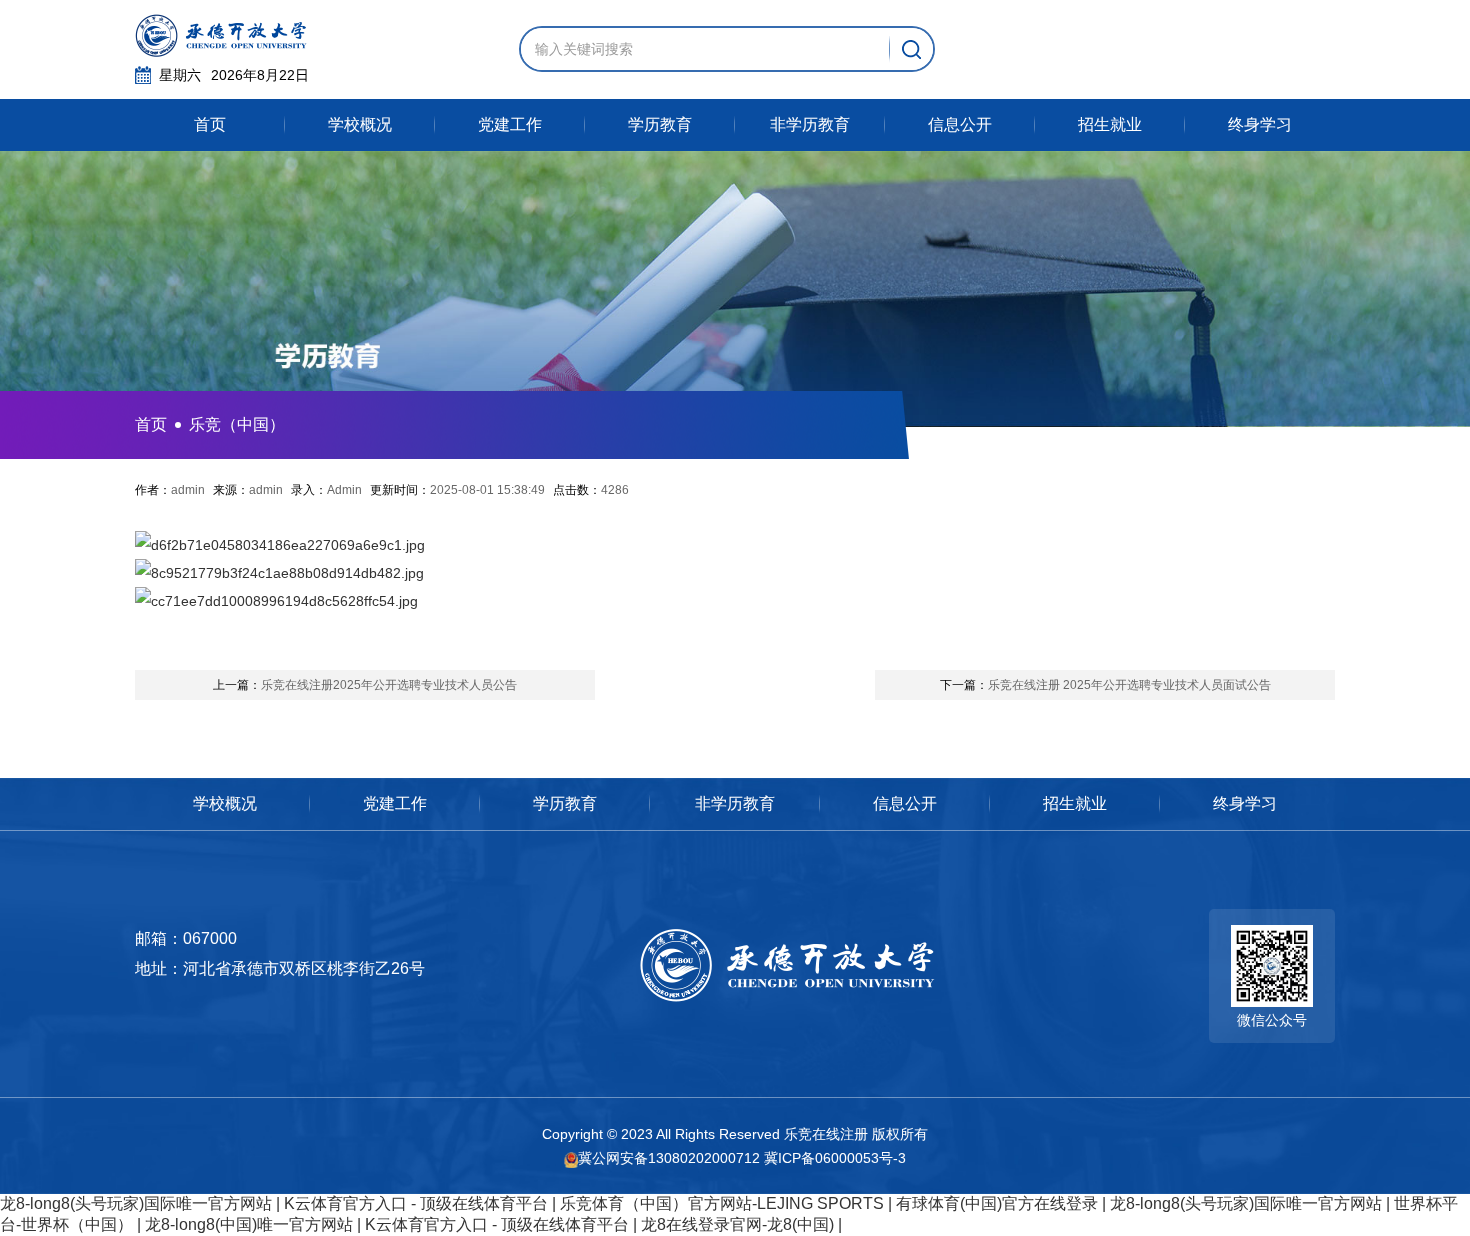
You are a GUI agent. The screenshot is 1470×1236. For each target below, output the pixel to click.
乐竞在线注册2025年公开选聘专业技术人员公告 (365, 685)
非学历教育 (810, 124)
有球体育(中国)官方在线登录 (997, 1203)
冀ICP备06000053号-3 (835, 1158)
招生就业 (1110, 124)
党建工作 (510, 124)
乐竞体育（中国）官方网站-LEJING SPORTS (722, 1203)
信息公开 (960, 124)
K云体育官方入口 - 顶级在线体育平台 (416, 1203)
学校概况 (360, 124)
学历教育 (660, 124)
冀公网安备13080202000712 (669, 1158)
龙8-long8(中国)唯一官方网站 (249, 1224)
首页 (210, 124)
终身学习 (1260, 124)
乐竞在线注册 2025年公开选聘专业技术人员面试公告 (1105, 685)
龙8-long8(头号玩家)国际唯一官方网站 (136, 1203)
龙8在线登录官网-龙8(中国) (737, 1224)
